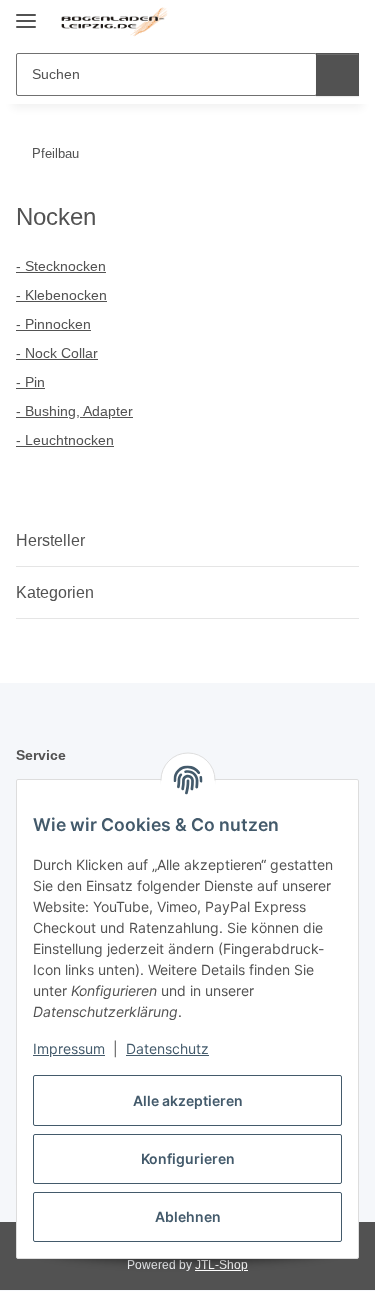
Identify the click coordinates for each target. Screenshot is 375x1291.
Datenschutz (167, 1048)
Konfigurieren (188, 1158)
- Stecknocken (61, 266)
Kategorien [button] (55, 592)
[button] (280, 22)
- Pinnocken (53, 324)
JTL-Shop (221, 1265)
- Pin (30, 382)
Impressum (69, 1048)
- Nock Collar (57, 353)
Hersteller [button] (50, 540)
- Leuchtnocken (65, 440)
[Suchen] (337, 74)
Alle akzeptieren (188, 1100)
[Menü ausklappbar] (26, 12)
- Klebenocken (61, 295)
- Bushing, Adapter (74, 411)
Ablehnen (188, 1216)
